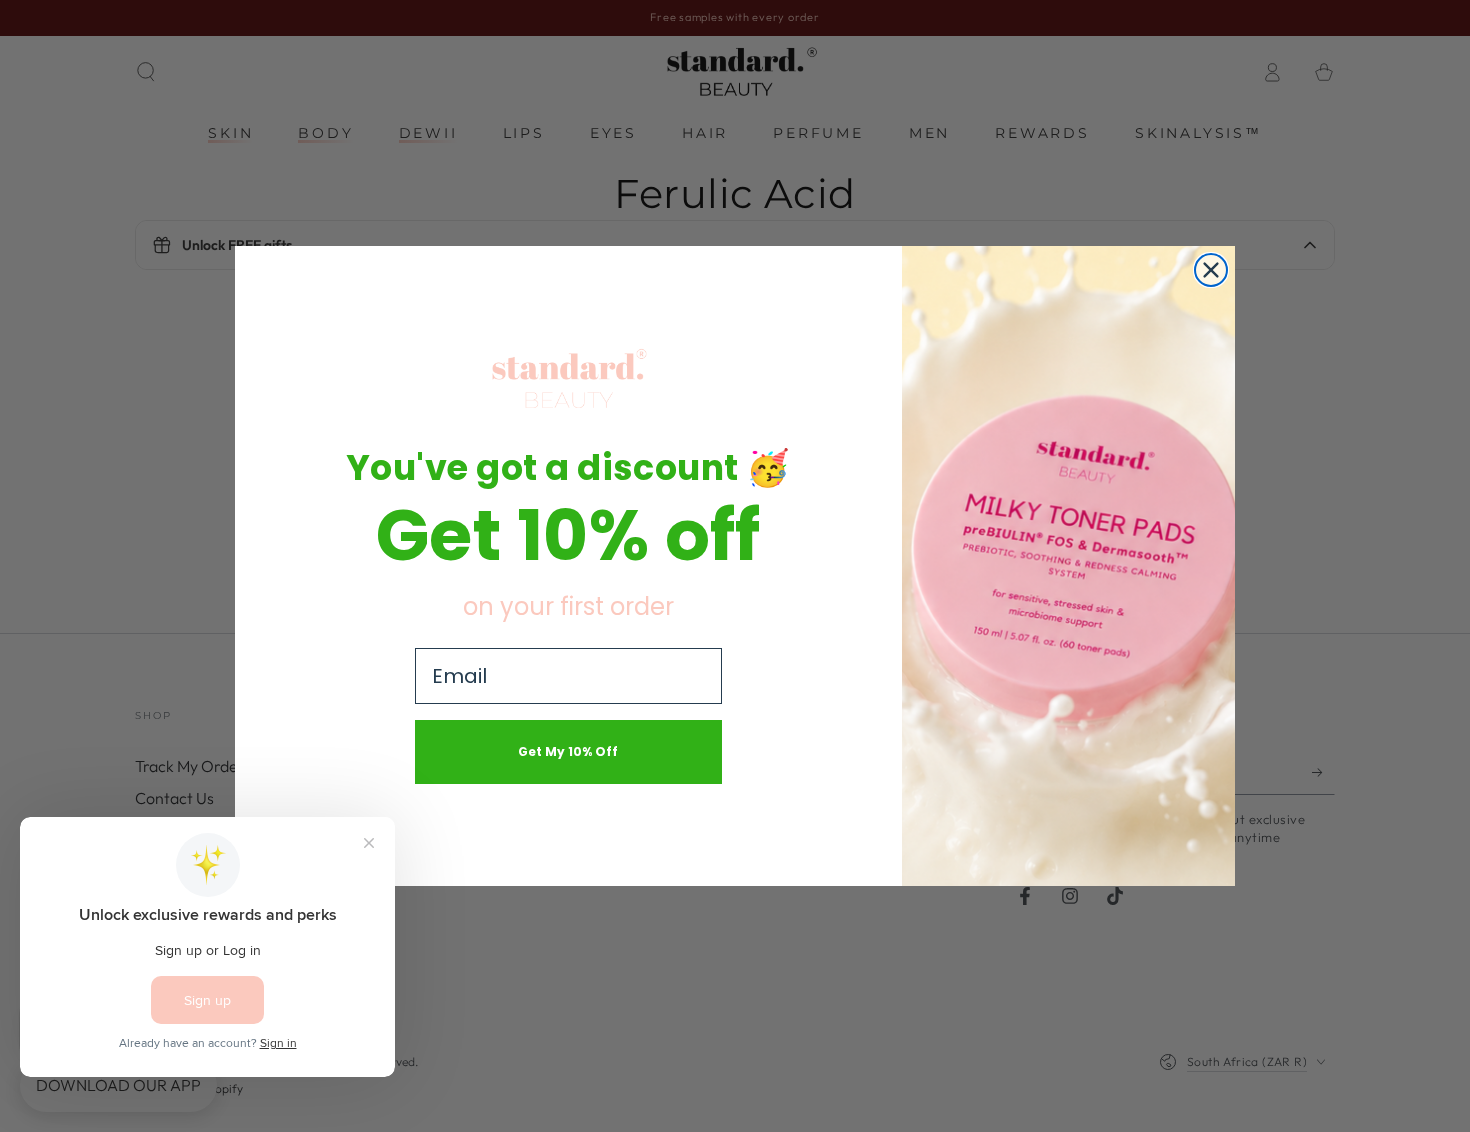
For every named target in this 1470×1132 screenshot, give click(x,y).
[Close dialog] (1211, 270)
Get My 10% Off (568, 751)
